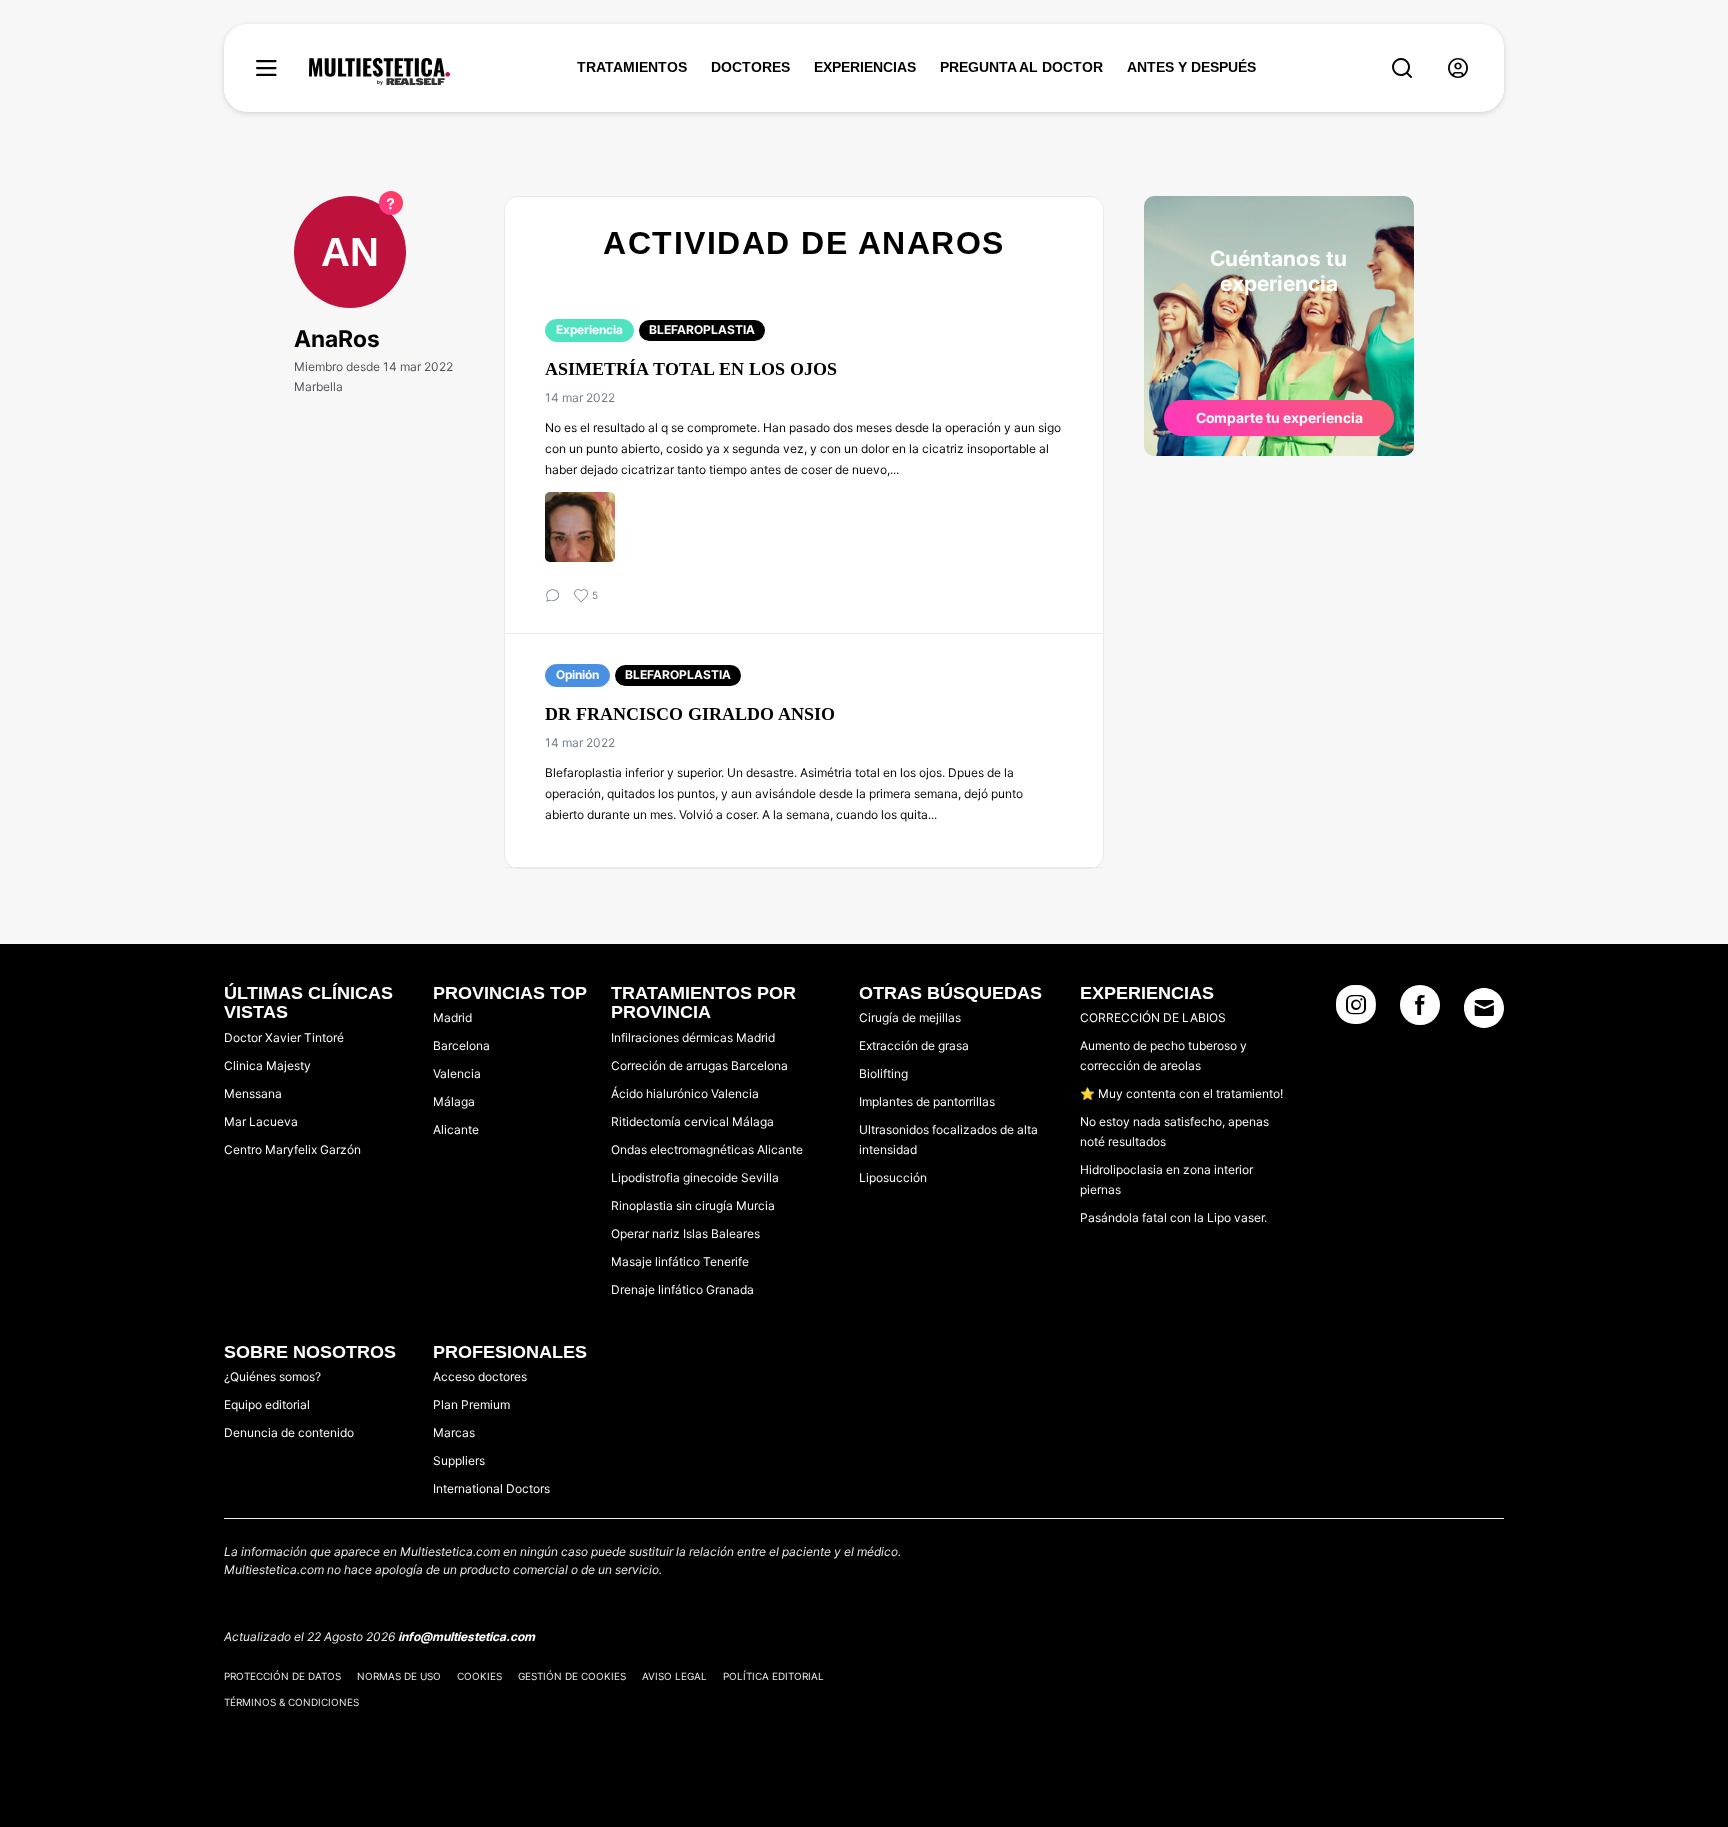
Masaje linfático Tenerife (680, 1261)
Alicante (456, 1129)
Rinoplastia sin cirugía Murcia (693, 1205)
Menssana (253, 1093)
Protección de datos (282, 1676)
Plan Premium (471, 1404)
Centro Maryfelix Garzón (292, 1149)
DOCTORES (750, 67)
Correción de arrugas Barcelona (699, 1065)
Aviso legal (674, 1676)
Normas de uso (399, 1676)
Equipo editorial (267, 1404)
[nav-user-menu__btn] (1458, 68)
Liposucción (893, 1177)
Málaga (454, 1101)
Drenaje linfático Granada (682, 1289)
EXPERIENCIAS (865, 67)
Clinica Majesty (267, 1065)
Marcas (454, 1432)
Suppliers (459, 1460)
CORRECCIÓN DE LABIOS (1153, 1017)
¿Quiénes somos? (272, 1376)
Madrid (452, 1017)
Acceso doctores (480, 1376)
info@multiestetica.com (466, 1636)
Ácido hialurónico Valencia (685, 1093)
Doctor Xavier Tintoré (284, 1037)
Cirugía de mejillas (910, 1017)
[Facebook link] (1420, 1011)
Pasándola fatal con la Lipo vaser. (1173, 1217)
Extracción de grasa (914, 1045)
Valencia (457, 1073)
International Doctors (491, 1488)
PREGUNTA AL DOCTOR (1021, 67)
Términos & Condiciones (291, 1702)
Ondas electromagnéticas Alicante (707, 1149)
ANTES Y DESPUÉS (1191, 67)
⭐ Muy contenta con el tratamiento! (1181, 1093)
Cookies (479, 1676)
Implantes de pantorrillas (927, 1101)
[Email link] (1484, 1008)
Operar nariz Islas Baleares (685, 1233)
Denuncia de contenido (289, 1432)
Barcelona (461, 1045)
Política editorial (773, 1676)
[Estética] (379, 72)
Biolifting (883, 1073)
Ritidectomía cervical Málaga (692, 1121)
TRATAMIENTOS (632, 67)
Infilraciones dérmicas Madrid (693, 1037)
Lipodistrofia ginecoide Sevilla (695, 1177)
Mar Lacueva (261, 1121)
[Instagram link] (1356, 1011)
